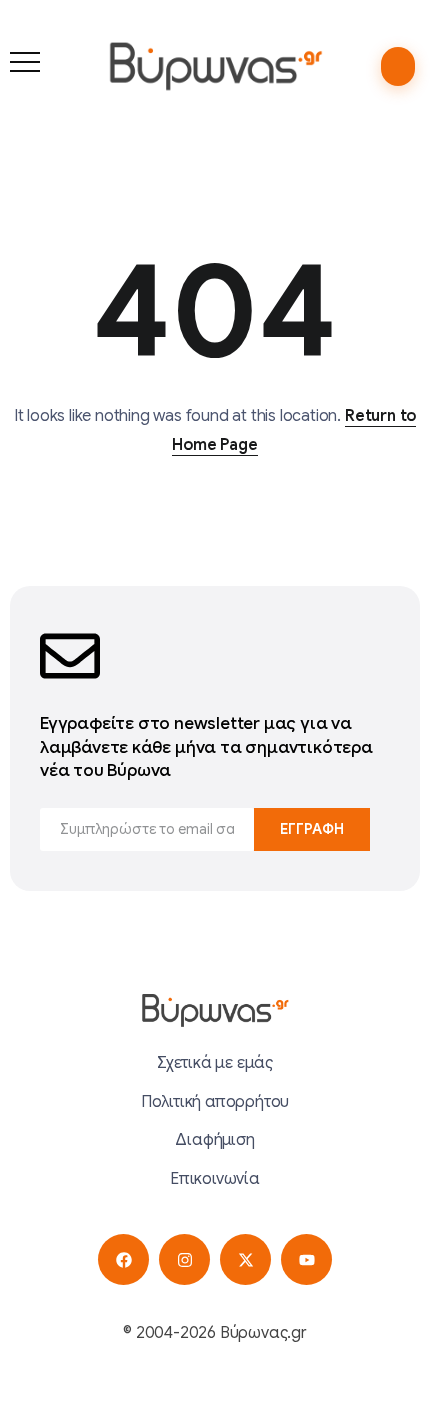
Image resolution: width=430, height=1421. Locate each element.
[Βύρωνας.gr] (215, 66)
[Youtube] (306, 1259)
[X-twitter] (245, 1259)
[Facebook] (123, 1259)
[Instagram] (184, 1259)
